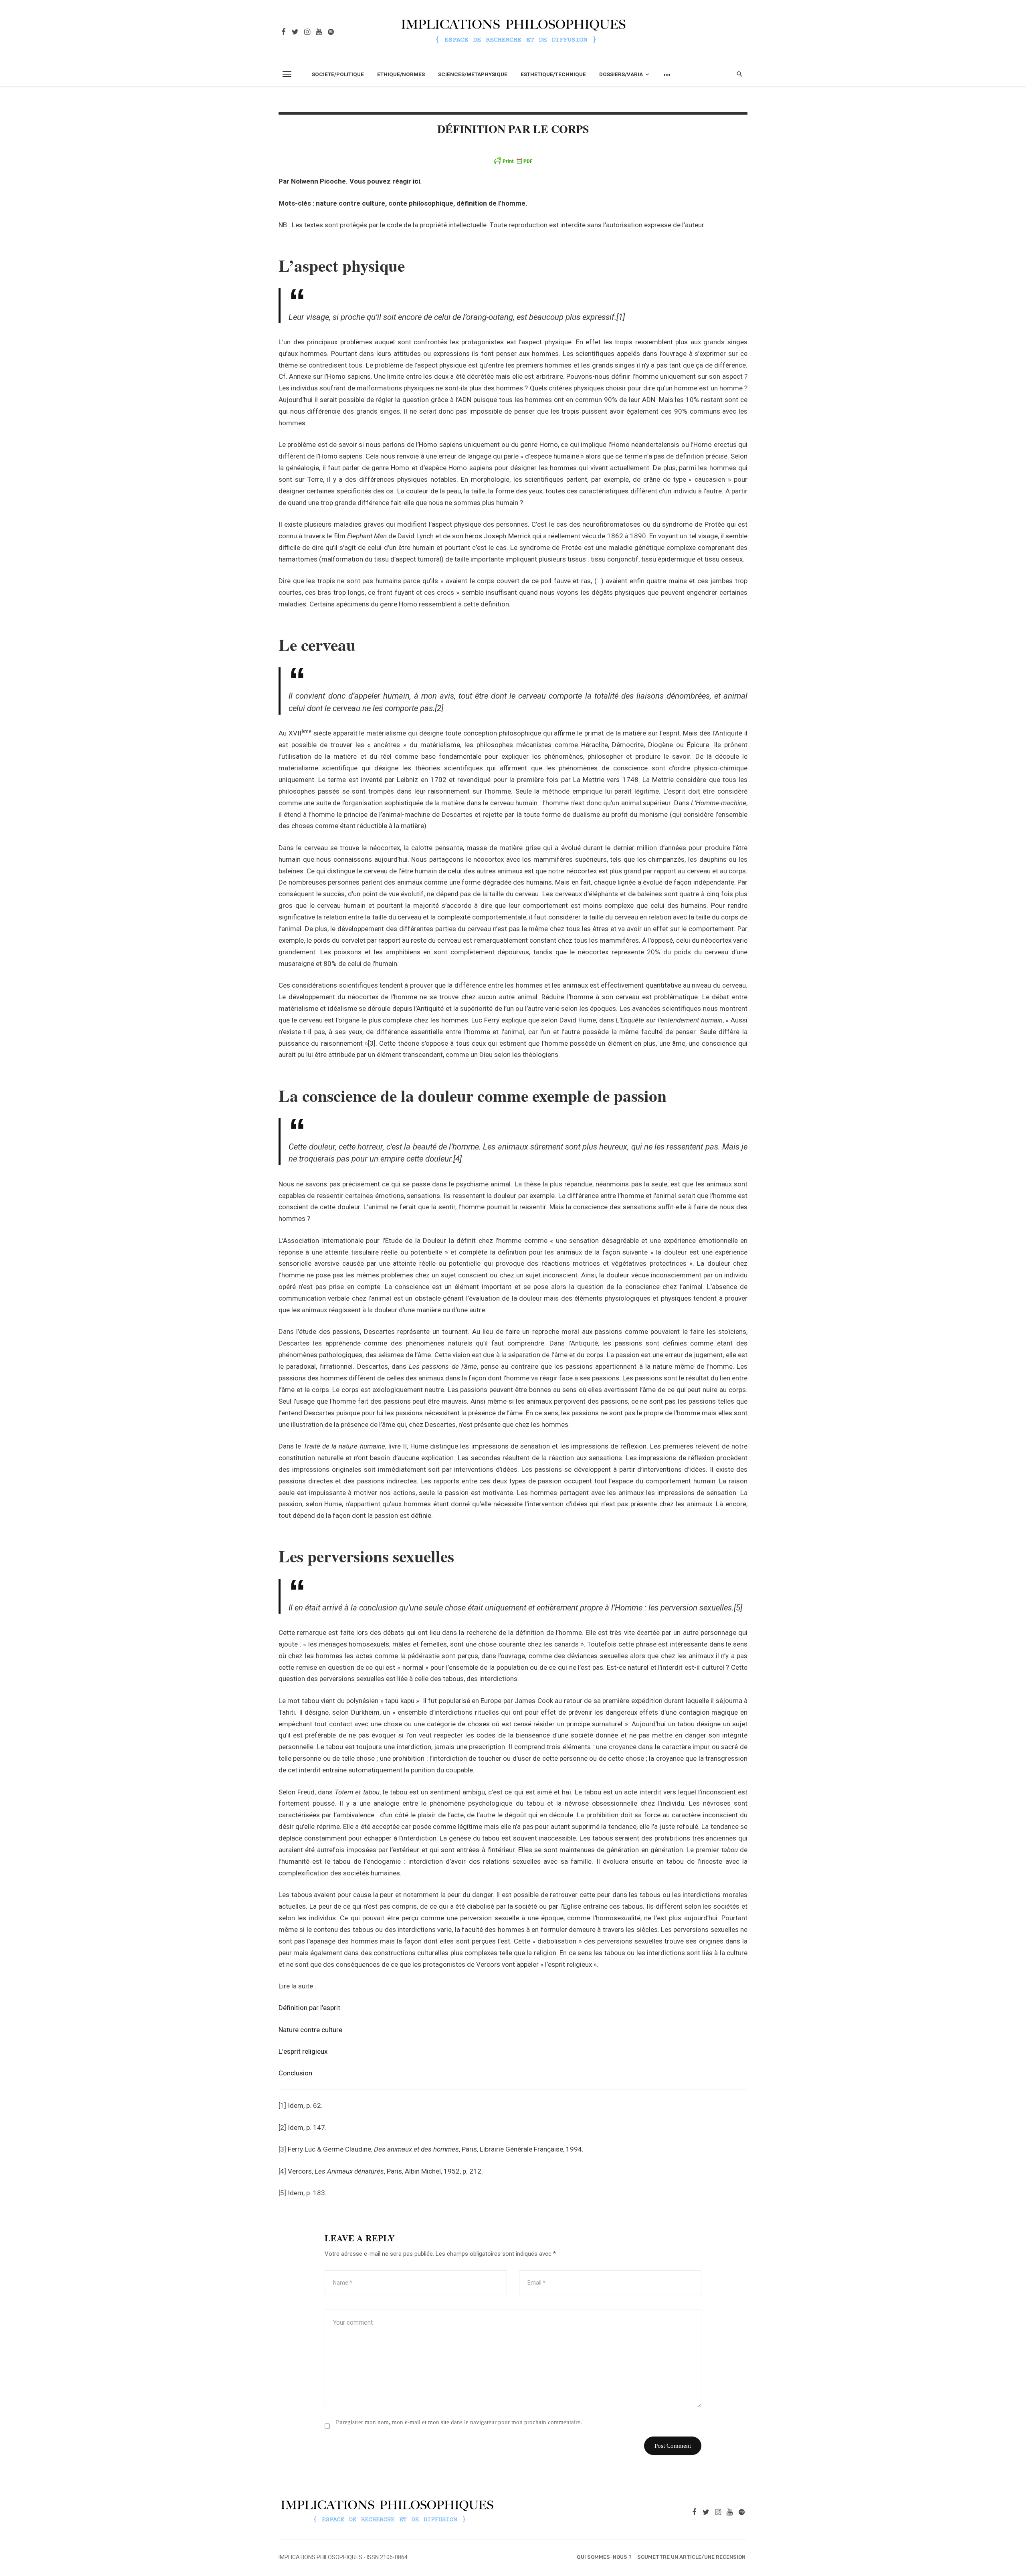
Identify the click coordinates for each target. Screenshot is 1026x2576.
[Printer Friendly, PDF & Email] (513, 161)
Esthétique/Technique (553, 74)
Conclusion (295, 2073)
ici (416, 181)
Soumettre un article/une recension (691, 2557)
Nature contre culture (310, 2030)
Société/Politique (338, 74)
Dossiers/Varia (621, 74)
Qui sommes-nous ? (604, 2557)
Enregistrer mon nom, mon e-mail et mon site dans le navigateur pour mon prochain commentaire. (459, 2422)
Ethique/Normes (401, 74)
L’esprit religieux (303, 2051)
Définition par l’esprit (309, 2008)
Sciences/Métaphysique (473, 74)
